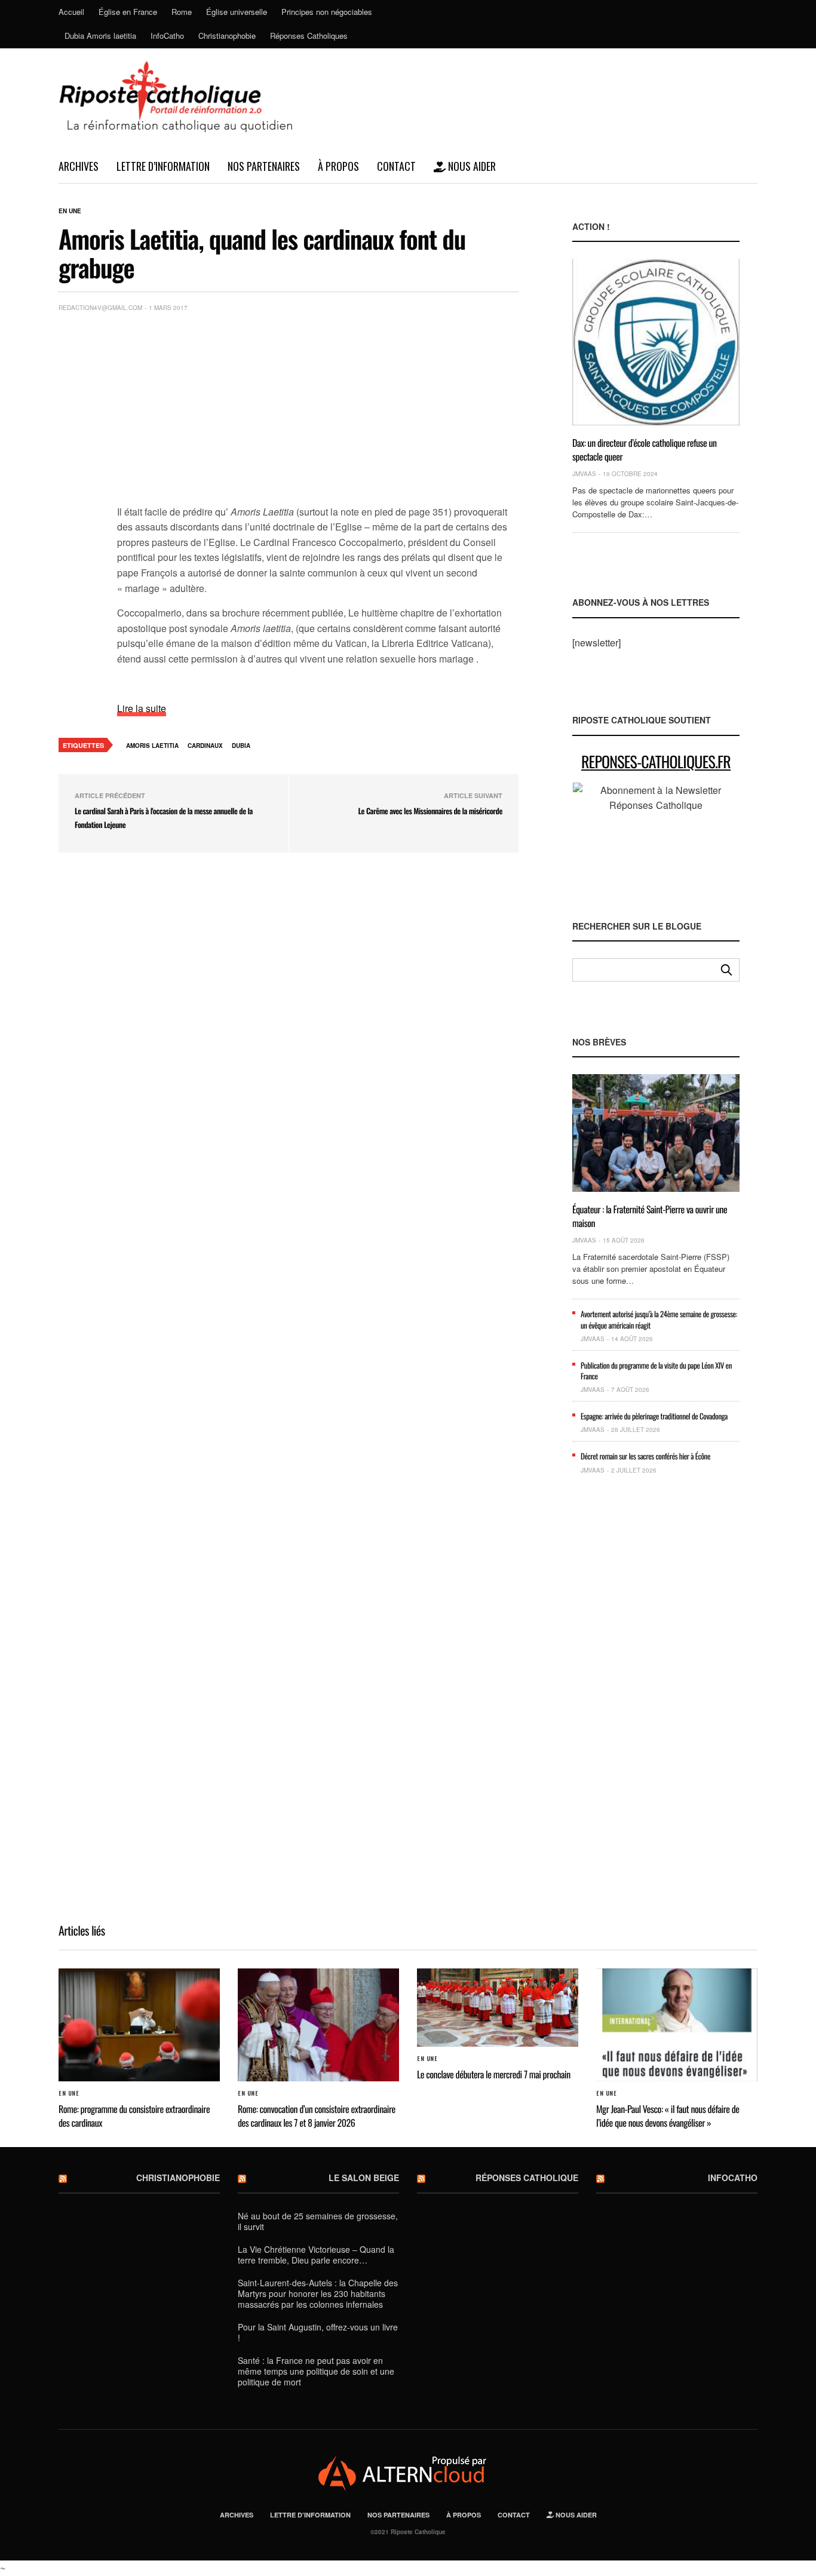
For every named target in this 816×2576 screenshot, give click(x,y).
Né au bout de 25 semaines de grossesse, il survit (318, 2221)
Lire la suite (142, 708)
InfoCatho (167, 36)
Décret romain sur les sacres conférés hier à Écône (645, 1456)
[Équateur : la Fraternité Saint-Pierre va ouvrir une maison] (656, 1133)
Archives (79, 166)
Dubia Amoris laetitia (100, 36)
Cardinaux (205, 746)
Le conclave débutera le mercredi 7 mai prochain (494, 2074)
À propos (338, 166)
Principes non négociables (327, 12)
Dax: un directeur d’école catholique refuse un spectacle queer (645, 449)
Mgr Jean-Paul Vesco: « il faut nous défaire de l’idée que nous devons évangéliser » (668, 2115)
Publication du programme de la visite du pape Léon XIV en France (656, 1370)
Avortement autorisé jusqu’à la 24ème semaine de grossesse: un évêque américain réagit (659, 1319)
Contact (396, 166)
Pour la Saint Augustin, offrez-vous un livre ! (318, 2332)
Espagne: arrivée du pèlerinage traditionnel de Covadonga (654, 1416)
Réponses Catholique (527, 2178)
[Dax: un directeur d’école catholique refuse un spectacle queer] (656, 342)
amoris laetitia (152, 746)
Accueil (71, 12)
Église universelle (237, 12)
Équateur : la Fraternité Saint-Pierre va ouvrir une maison (650, 1216)
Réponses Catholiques (309, 36)
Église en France (128, 12)
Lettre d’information (163, 166)
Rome (182, 12)
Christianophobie (227, 36)
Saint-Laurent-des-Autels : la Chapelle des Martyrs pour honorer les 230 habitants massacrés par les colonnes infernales (318, 2293)
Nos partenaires (264, 166)
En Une (70, 211)
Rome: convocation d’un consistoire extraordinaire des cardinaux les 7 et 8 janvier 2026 (317, 2115)
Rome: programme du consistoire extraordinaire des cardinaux (134, 2115)
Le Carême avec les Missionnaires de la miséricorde (430, 811)
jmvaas (584, 474)
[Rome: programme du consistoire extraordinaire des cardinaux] (139, 2025)
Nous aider (471, 166)
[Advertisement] (318, 411)
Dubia (241, 746)
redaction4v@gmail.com (100, 308)
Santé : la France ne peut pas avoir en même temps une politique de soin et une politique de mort (316, 2371)
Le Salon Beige (364, 2178)
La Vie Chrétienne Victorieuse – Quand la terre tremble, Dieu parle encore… (316, 2255)
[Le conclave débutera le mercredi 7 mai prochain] (498, 2008)
